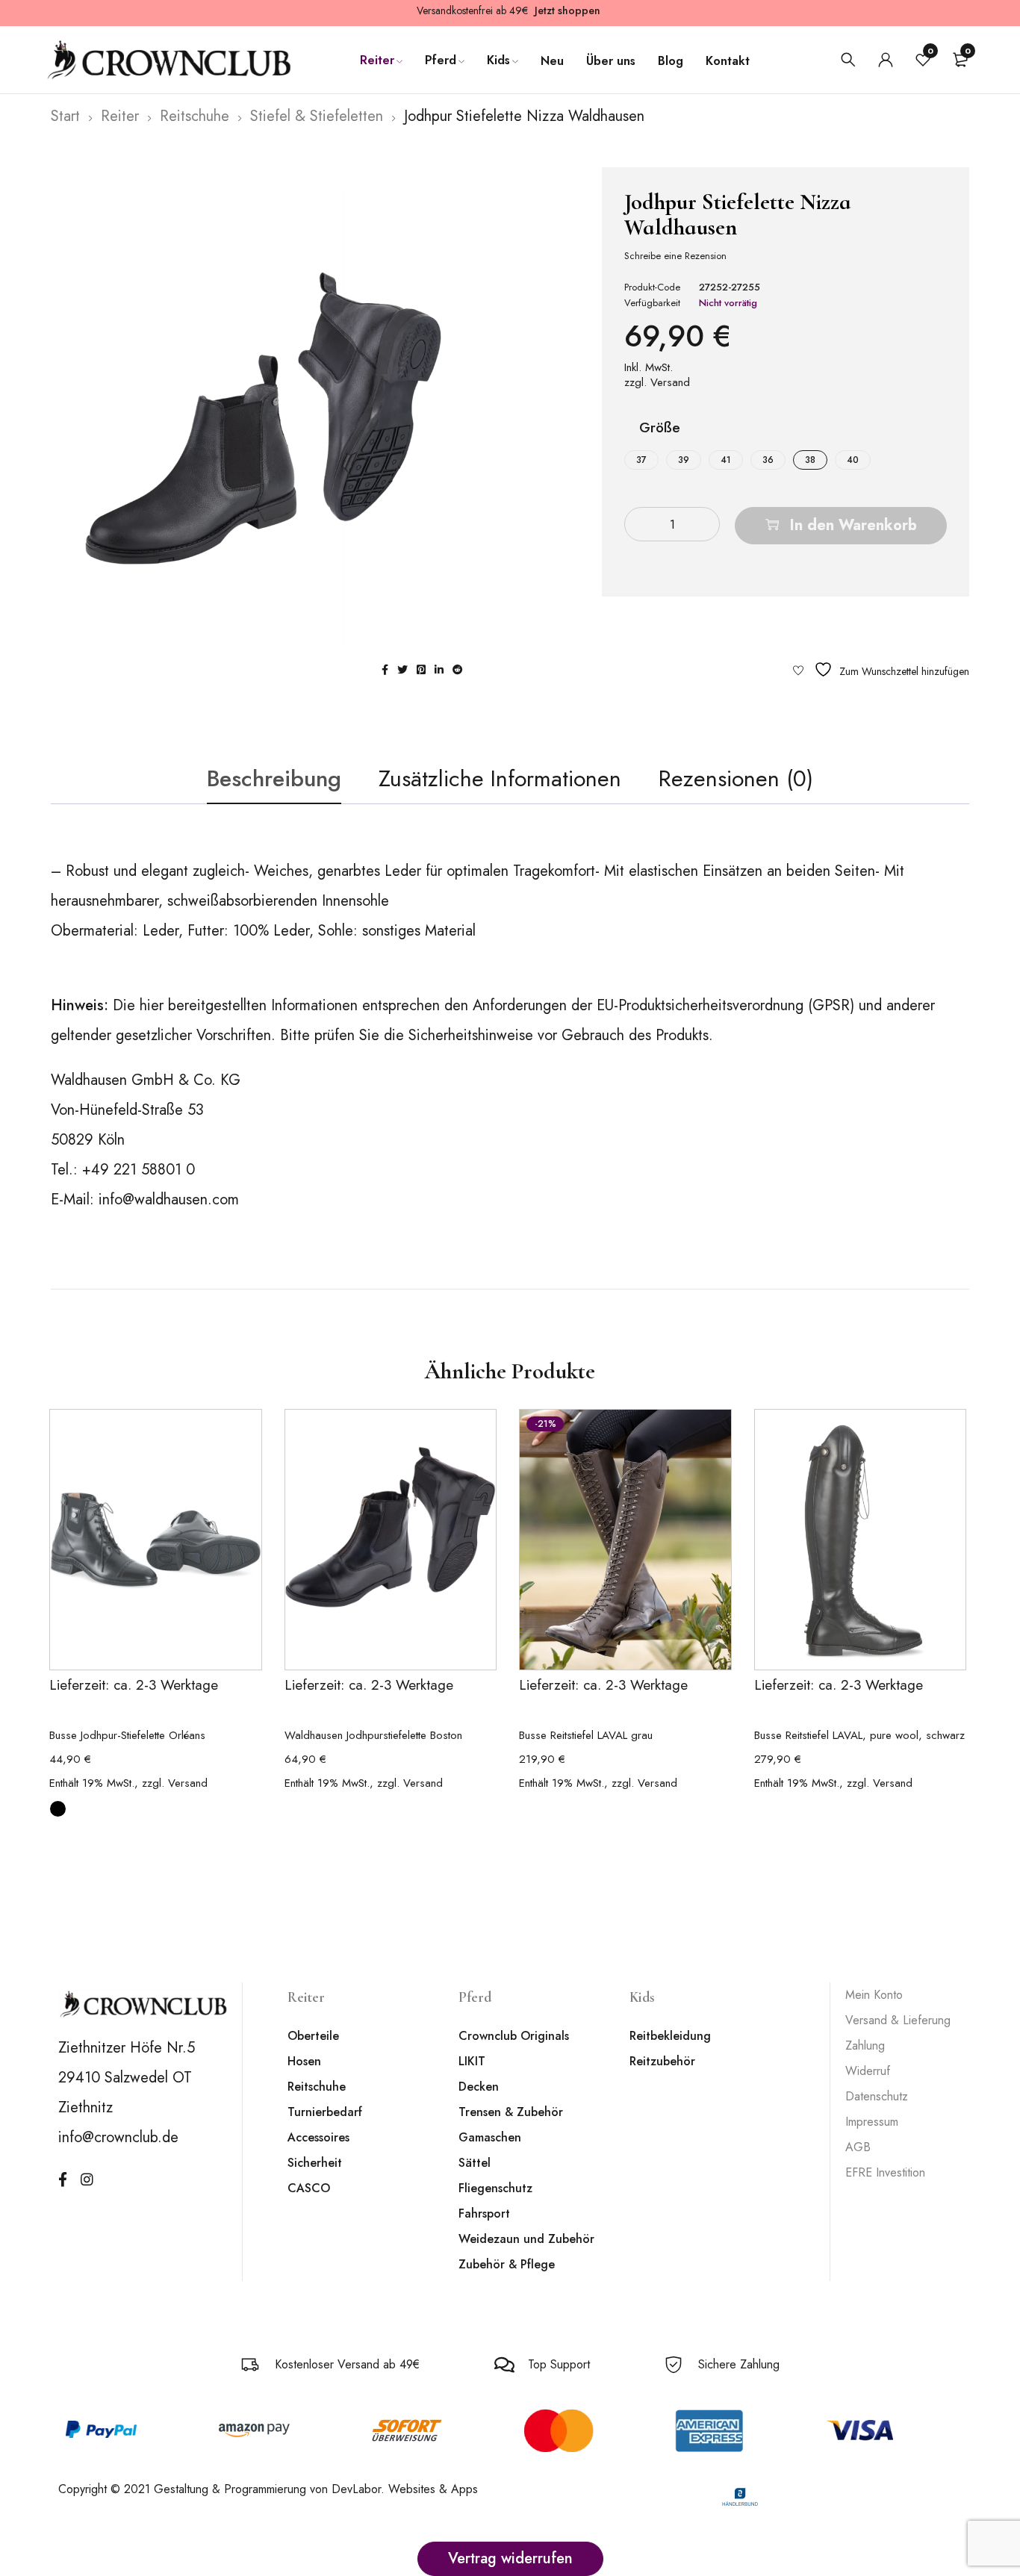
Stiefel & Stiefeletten (317, 116)
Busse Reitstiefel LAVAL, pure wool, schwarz (859, 1735)
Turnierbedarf (325, 2112)
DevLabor (356, 2489)
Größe (660, 429)
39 (684, 460)
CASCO (309, 2188)
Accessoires (318, 2137)
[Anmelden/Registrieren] (886, 60)
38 (810, 460)
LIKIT (472, 2061)
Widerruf (868, 2071)
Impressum (872, 2122)
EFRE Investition (885, 2172)
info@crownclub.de (118, 2137)
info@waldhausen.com (169, 1200)
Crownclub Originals (514, 2036)
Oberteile (313, 2036)
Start (65, 116)
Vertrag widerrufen (510, 2558)
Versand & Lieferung (898, 2020)
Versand (670, 382)
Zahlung (865, 2045)
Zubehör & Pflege (507, 2264)
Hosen (304, 2061)
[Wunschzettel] (881, 669)
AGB (858, 2147)
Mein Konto (874, 1995)
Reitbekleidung (670, 2036)
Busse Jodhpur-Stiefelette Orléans (127, 1735)
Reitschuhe (195, 116)
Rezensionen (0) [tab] (736, 778)
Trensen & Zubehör (511, 2112)
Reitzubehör (662, 2061)
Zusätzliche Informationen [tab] (500, 778)
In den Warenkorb (853, 525)
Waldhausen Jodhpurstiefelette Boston (373, 1735)
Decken (479, 2087)
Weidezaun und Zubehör (526, 2239)
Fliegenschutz (495, 2188)
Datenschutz (877, 2096)
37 (641, 460)
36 (768, 460)
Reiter (120, 116)
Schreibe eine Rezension (675, 256)
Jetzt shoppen (567, 10)
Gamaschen (490, 2137)
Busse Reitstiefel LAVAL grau (586, 1735)
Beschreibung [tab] (274, 778)
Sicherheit (315, 2163)
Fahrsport (484, 2213)
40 (853, 460)
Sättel (475, 2163)
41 (726, 460)
